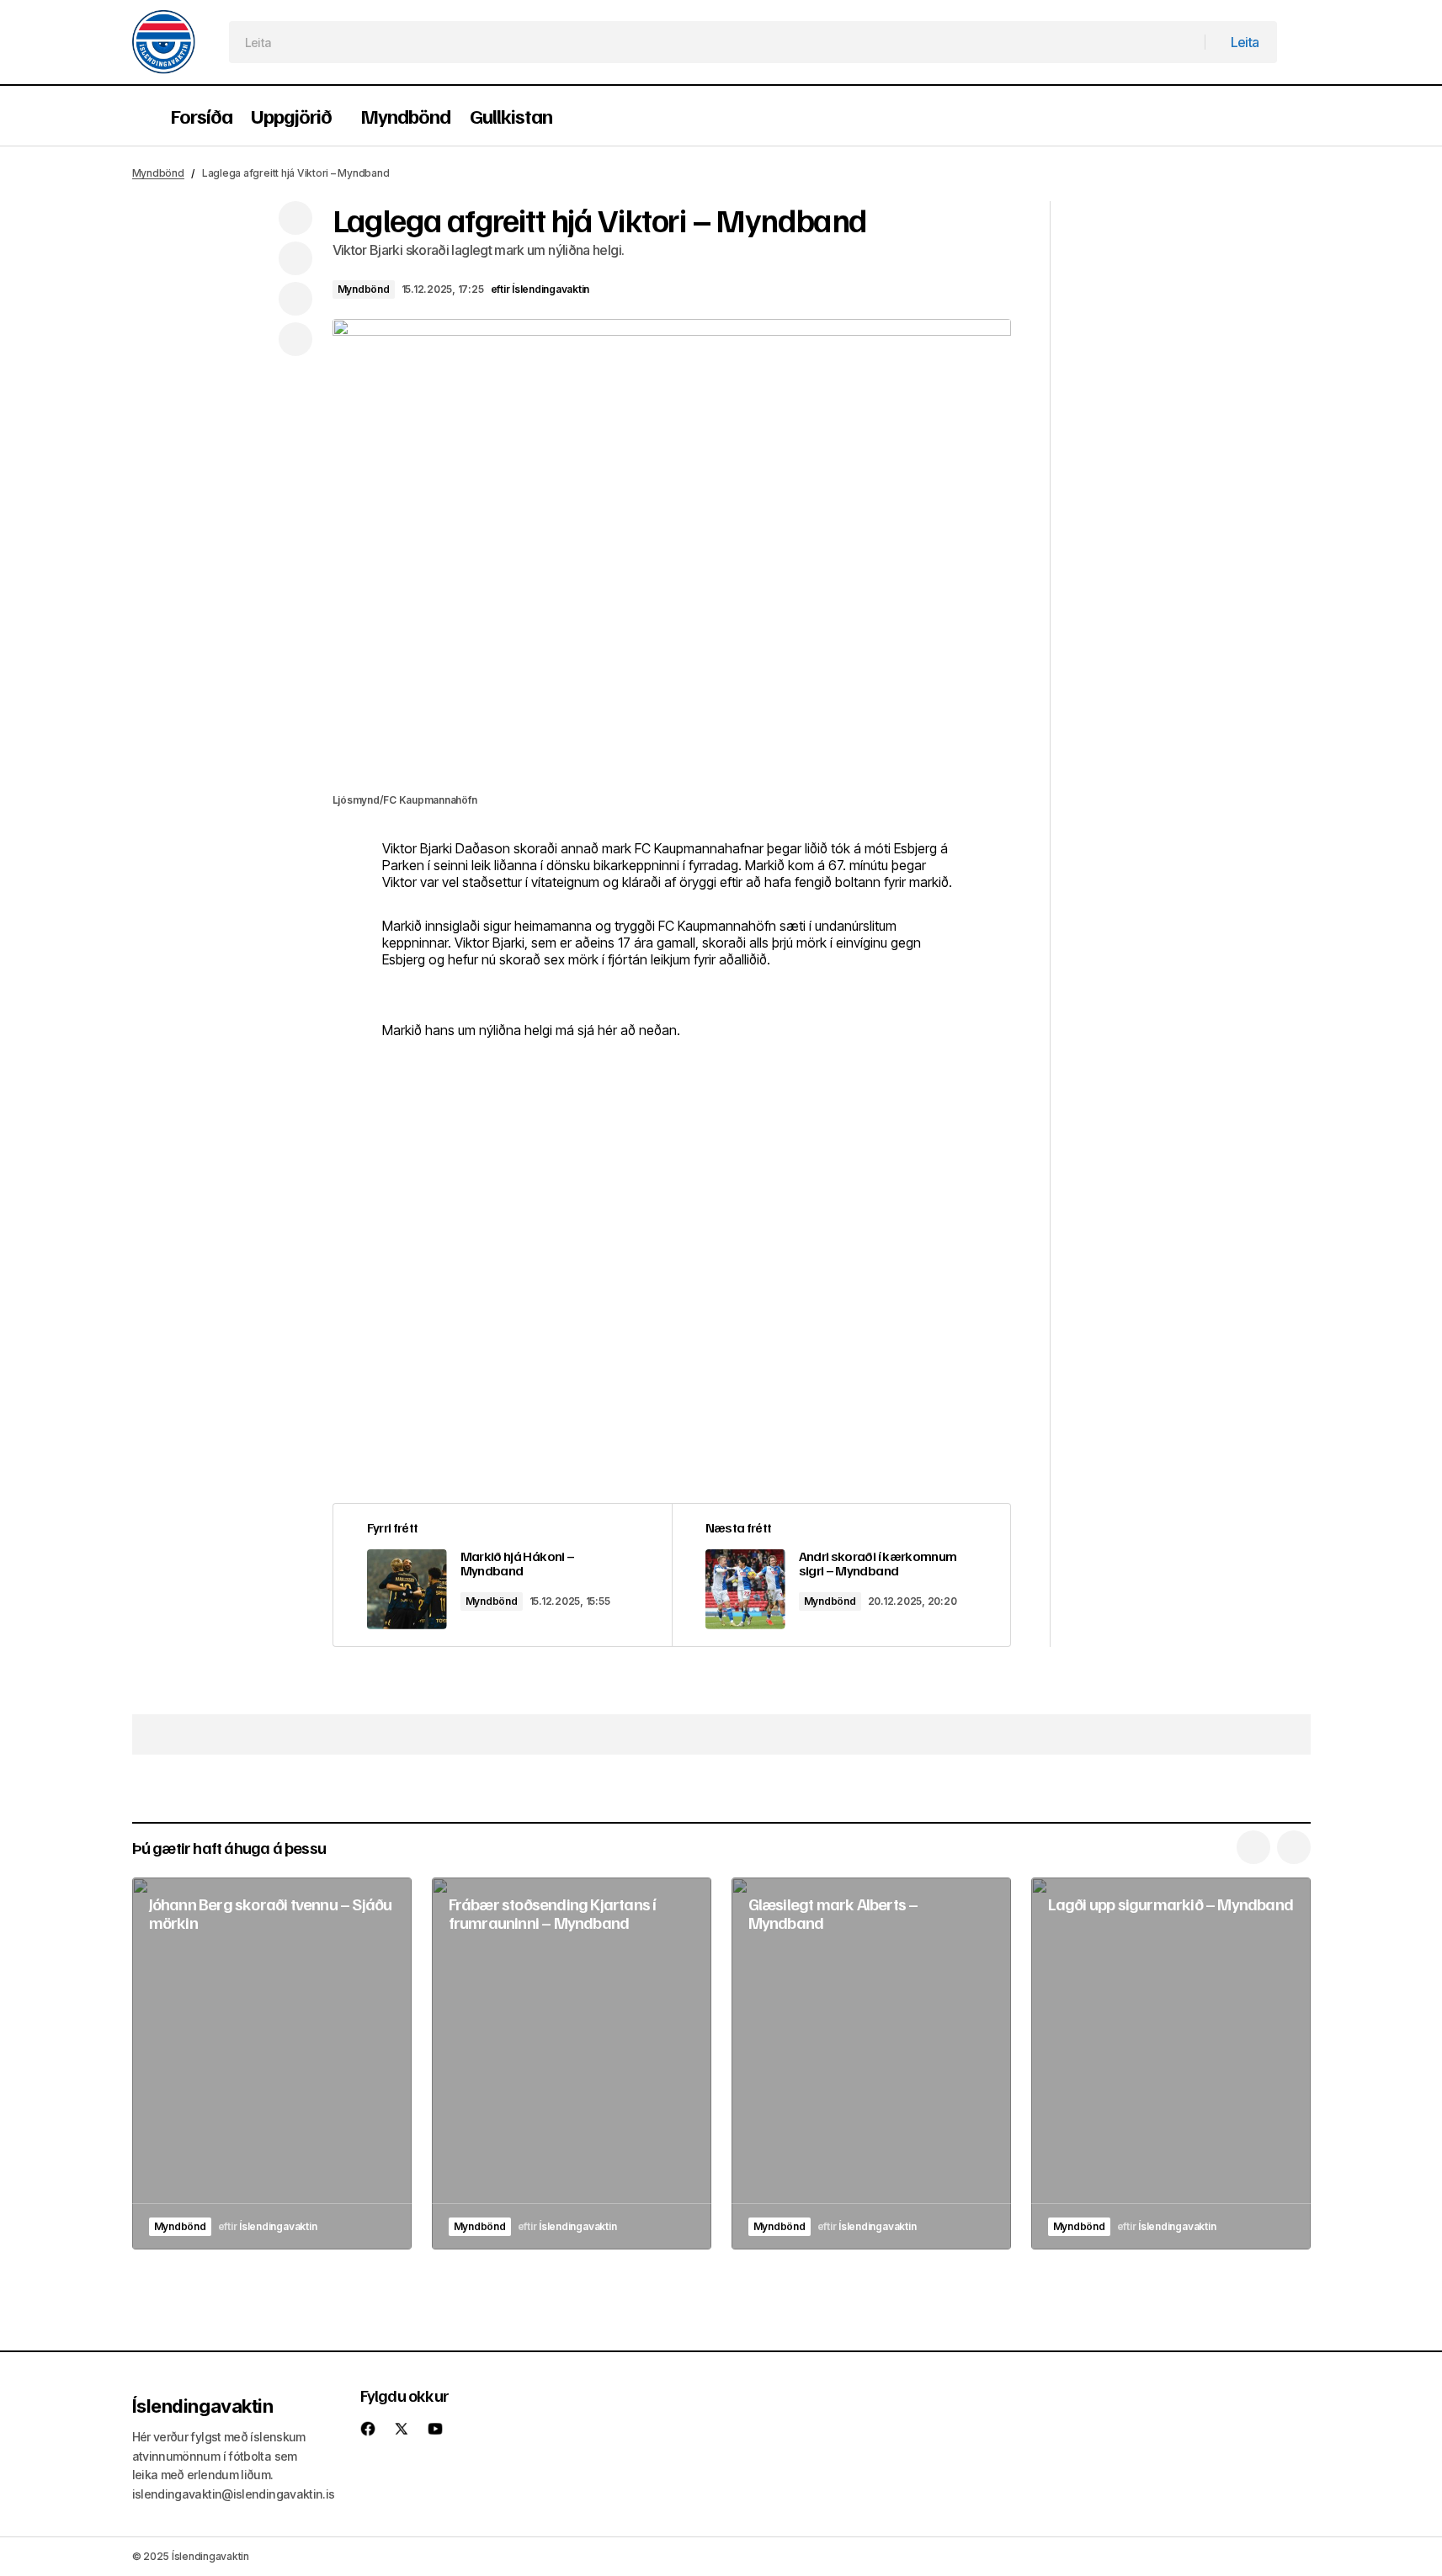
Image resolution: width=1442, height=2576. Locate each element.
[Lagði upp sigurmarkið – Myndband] (1171, 2064)
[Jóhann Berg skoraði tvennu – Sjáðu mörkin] (272, 2064)
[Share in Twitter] (295, 258)
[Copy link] (295, 339)
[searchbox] (718, 42)
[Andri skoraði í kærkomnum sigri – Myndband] (841, 1575)
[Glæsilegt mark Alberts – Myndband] (871, 2064)
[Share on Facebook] (295, 218)
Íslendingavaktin (203, 2406)
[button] (141, 116)
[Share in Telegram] (295, 299)
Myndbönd (158, 173)
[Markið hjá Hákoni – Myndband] (503, 1575)
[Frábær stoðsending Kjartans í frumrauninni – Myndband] (572, 2064)
